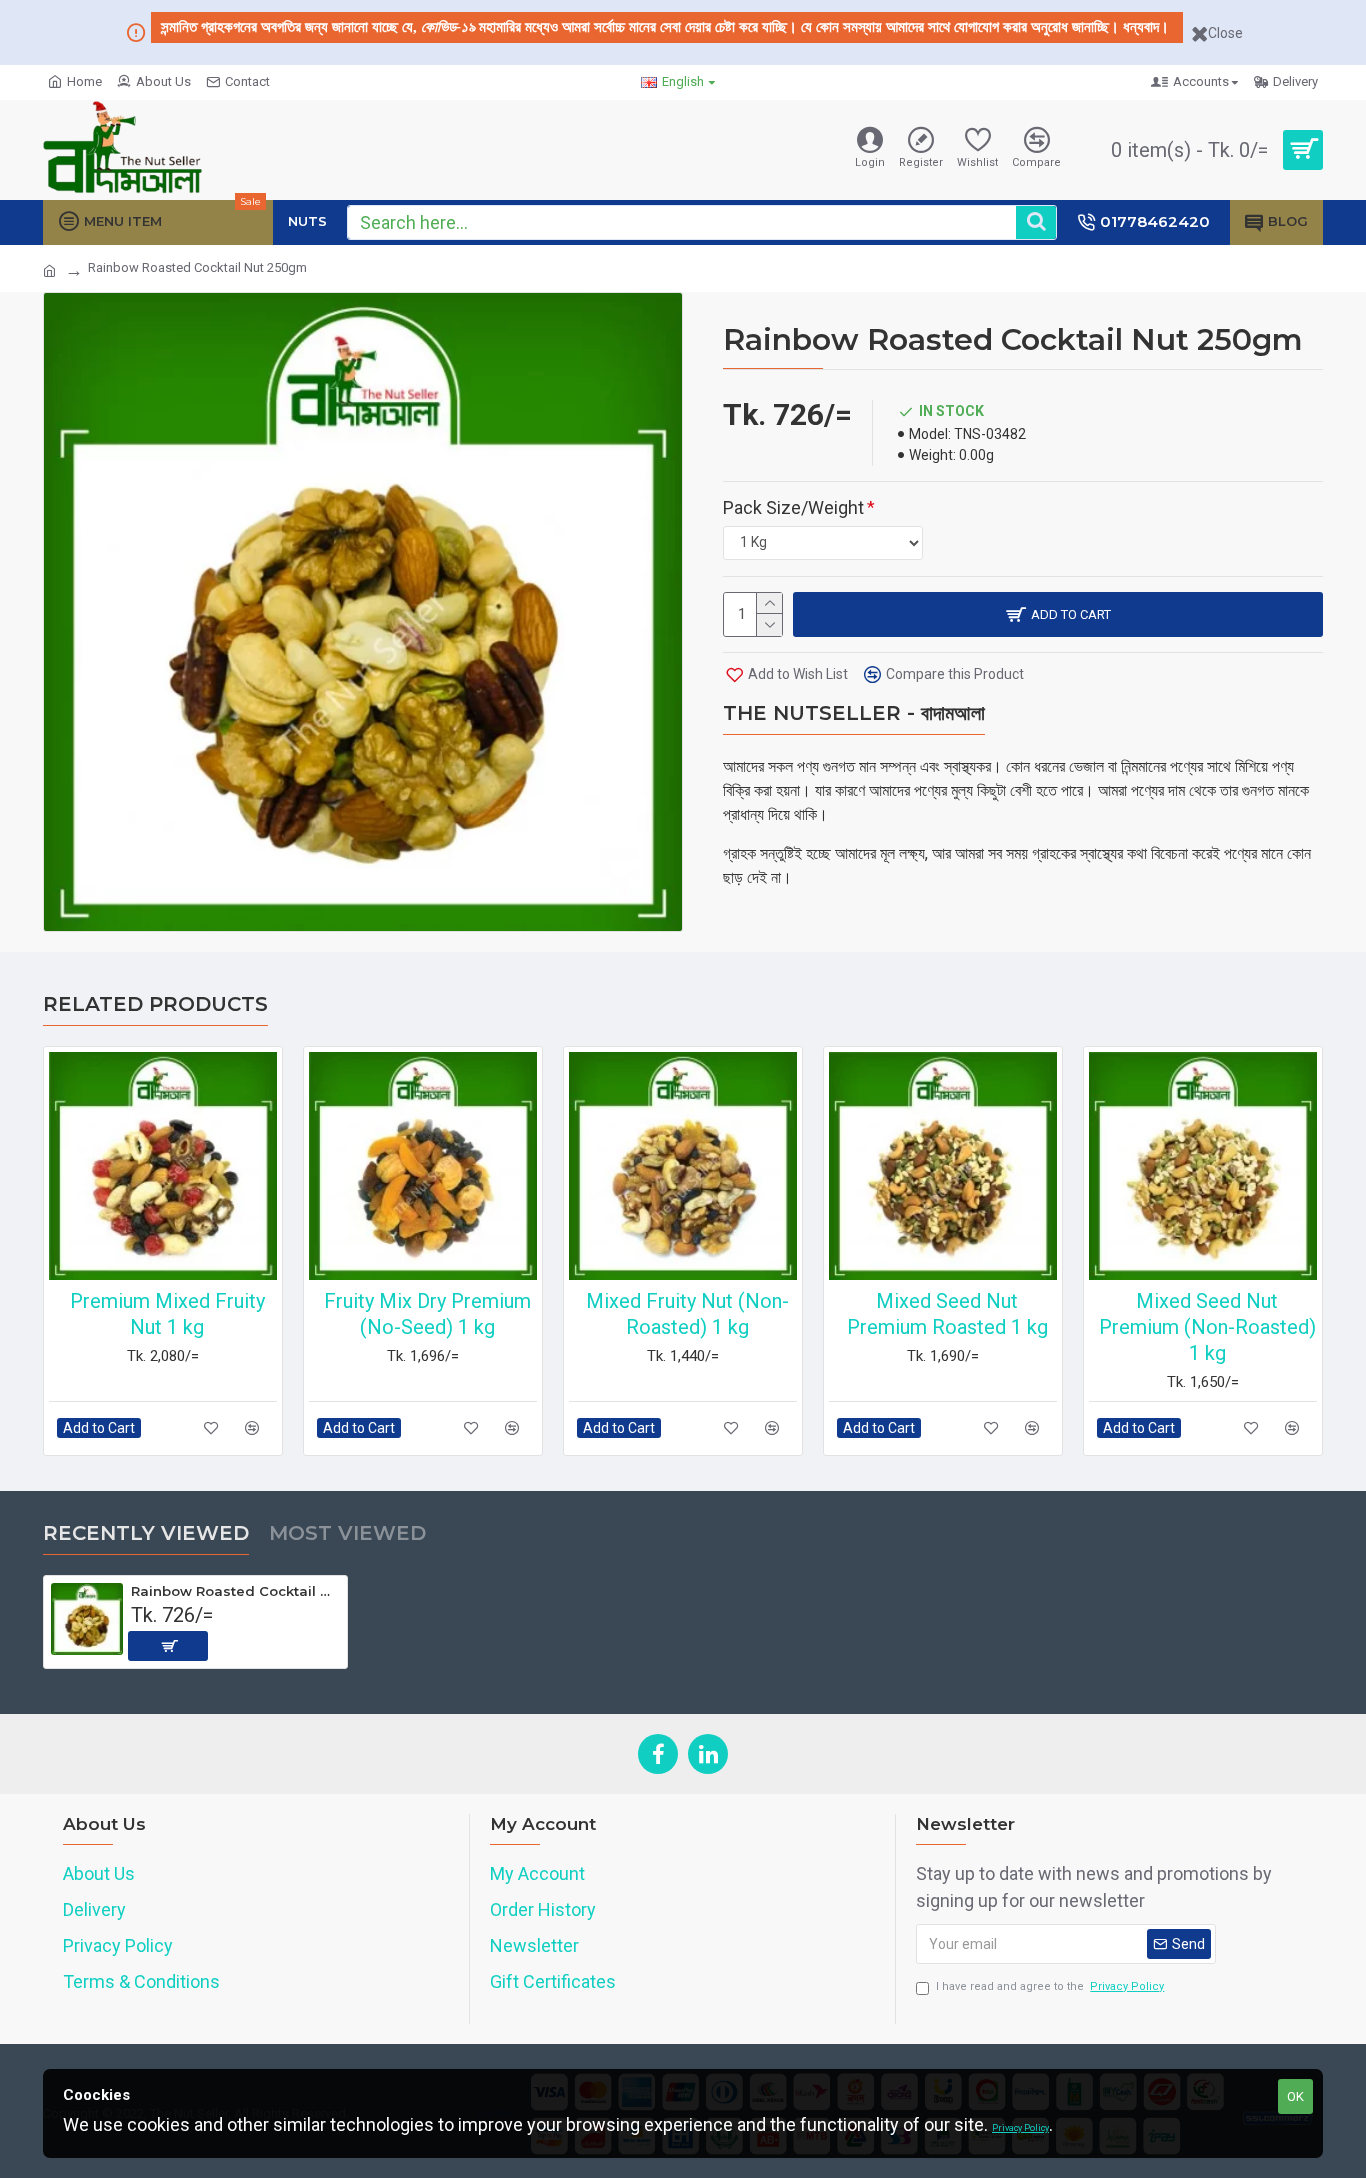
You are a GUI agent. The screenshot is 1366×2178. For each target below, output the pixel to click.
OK (1295, 2096)
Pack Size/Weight (793, 507)
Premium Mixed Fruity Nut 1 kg (167, 1314)
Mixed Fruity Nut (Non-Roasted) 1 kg (687, 1314)
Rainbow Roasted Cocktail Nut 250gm (235, 1591)
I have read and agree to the (1050, 1986)
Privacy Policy (1020, 2128)
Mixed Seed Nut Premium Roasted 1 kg (947, 1314)
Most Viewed (347, 1533)
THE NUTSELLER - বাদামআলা (854, 713)
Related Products (155, 1004)
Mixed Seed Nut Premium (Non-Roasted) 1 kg (1207, 1327)
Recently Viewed (146, 1533)
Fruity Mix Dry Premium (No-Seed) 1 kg (427, 1314)
